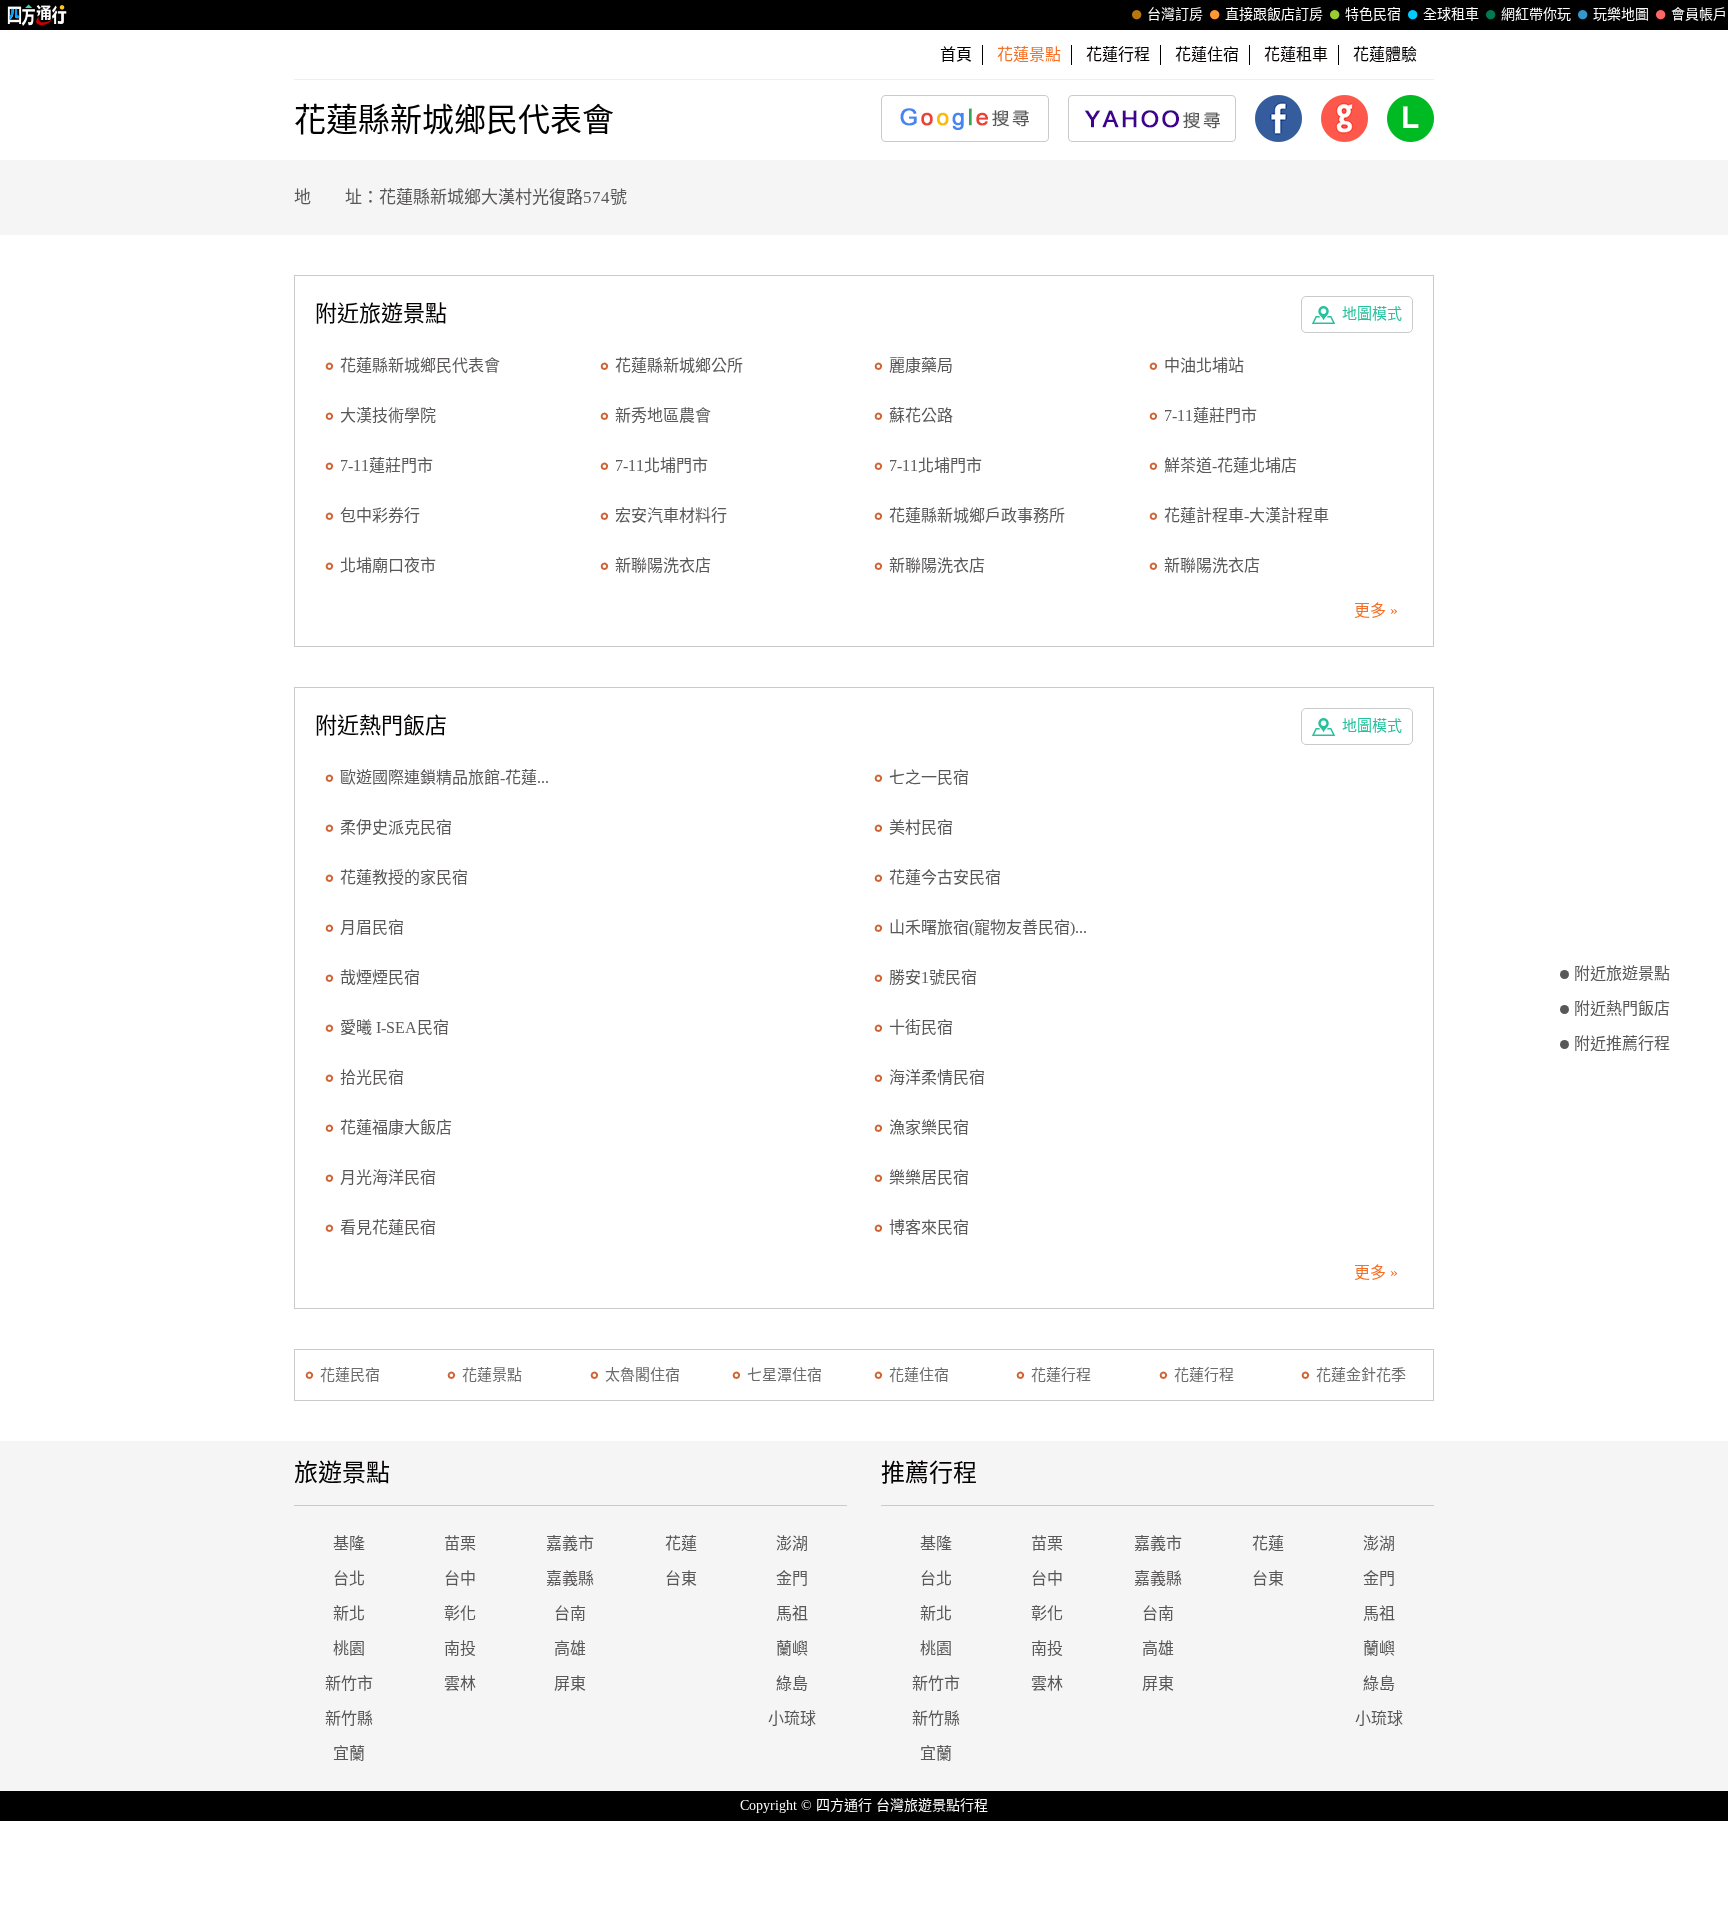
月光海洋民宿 (388, 1177)
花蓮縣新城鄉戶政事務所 (977, 515)
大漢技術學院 (388, 415)
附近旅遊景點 (1622, 973)
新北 (349, 1613)
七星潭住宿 (784, 1375)
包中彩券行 (380, 515)
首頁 (956, 54)
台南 (570, 1613)
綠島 (792, 1683)
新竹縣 (349, 1718)
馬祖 (792, 1613)
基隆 (349, 1543)
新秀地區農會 (663, 415)
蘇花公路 (921, 415)
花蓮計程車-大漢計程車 (1246, 515)
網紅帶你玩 (1536, 14)
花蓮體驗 (1385, 54)
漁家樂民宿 (929, 1127)
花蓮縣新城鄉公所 (679, 365)
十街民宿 (921, 1027)
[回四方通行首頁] (37, 15)
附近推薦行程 (1622, 1043)
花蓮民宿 (350, 1375)
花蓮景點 (492, 1375)
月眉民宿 (372, 927)
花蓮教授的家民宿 (404, 877)
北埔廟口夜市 (388, 565)
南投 (460, 1648)
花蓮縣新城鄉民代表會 (420, 365)
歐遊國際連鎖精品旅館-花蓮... (444, 777)
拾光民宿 (372, 1077)
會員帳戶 (1699, 14)
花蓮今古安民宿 (945, 877)
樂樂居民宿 (929, 1177)
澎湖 (792, 1543)
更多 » (1376, 610)
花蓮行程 (1118, 54)
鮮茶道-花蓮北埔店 (1230, 465)
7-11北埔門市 (661, 465)
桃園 (349, 1648)
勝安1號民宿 (933, 977)
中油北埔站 (1204, 365)
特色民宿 (1373, 14)
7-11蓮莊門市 (1210, 415)
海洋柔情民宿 (937, 1077)
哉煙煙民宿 (380, 977)
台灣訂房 (1175, 14)
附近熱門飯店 (1622, 1008)
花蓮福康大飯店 (396, 1127)
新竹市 (349, 1683)
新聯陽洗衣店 (663, 565)
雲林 (460, 1683)
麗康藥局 (921, 365)
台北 (349, 1578)
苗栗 (460, 1543)
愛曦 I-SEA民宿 (394, 1027)
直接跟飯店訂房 (1274, 14)
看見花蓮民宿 (388, 1227)
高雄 (570, 1648)
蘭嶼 (792, 1648)
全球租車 (1451, 14)
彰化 (460, 1613)
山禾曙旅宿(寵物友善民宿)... (988, 927)
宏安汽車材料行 (671, 515)
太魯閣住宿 (642, 1375)
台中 (460, 1578)
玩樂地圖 (1621, 14)
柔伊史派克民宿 (396, 827)
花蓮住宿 (1207, 54)
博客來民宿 (929, 1227)
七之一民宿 (929, 777)
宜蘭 (349, 1753)
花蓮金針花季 (1361, 1375)
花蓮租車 (1296, 54)
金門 (792, 1578)
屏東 (570, 1683)
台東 (681, 1578)
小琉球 (792, 1718)
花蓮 (681, 1543)
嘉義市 (570, 1543)
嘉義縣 (570, 1578)
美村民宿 (921, 827)
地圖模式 (1372, 314)
